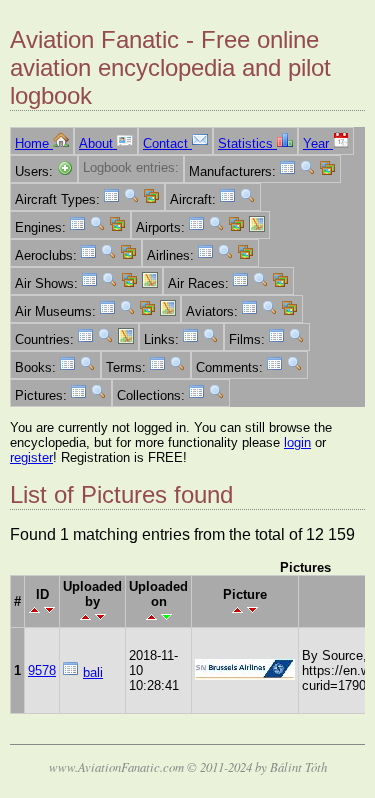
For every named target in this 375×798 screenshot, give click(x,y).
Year (318, 143)
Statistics (247, 143)
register (31, 457)
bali (93, 672)
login (297, 442)
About (98, 143)
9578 (42, 670)
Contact (167, 143)
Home (34, 143)
